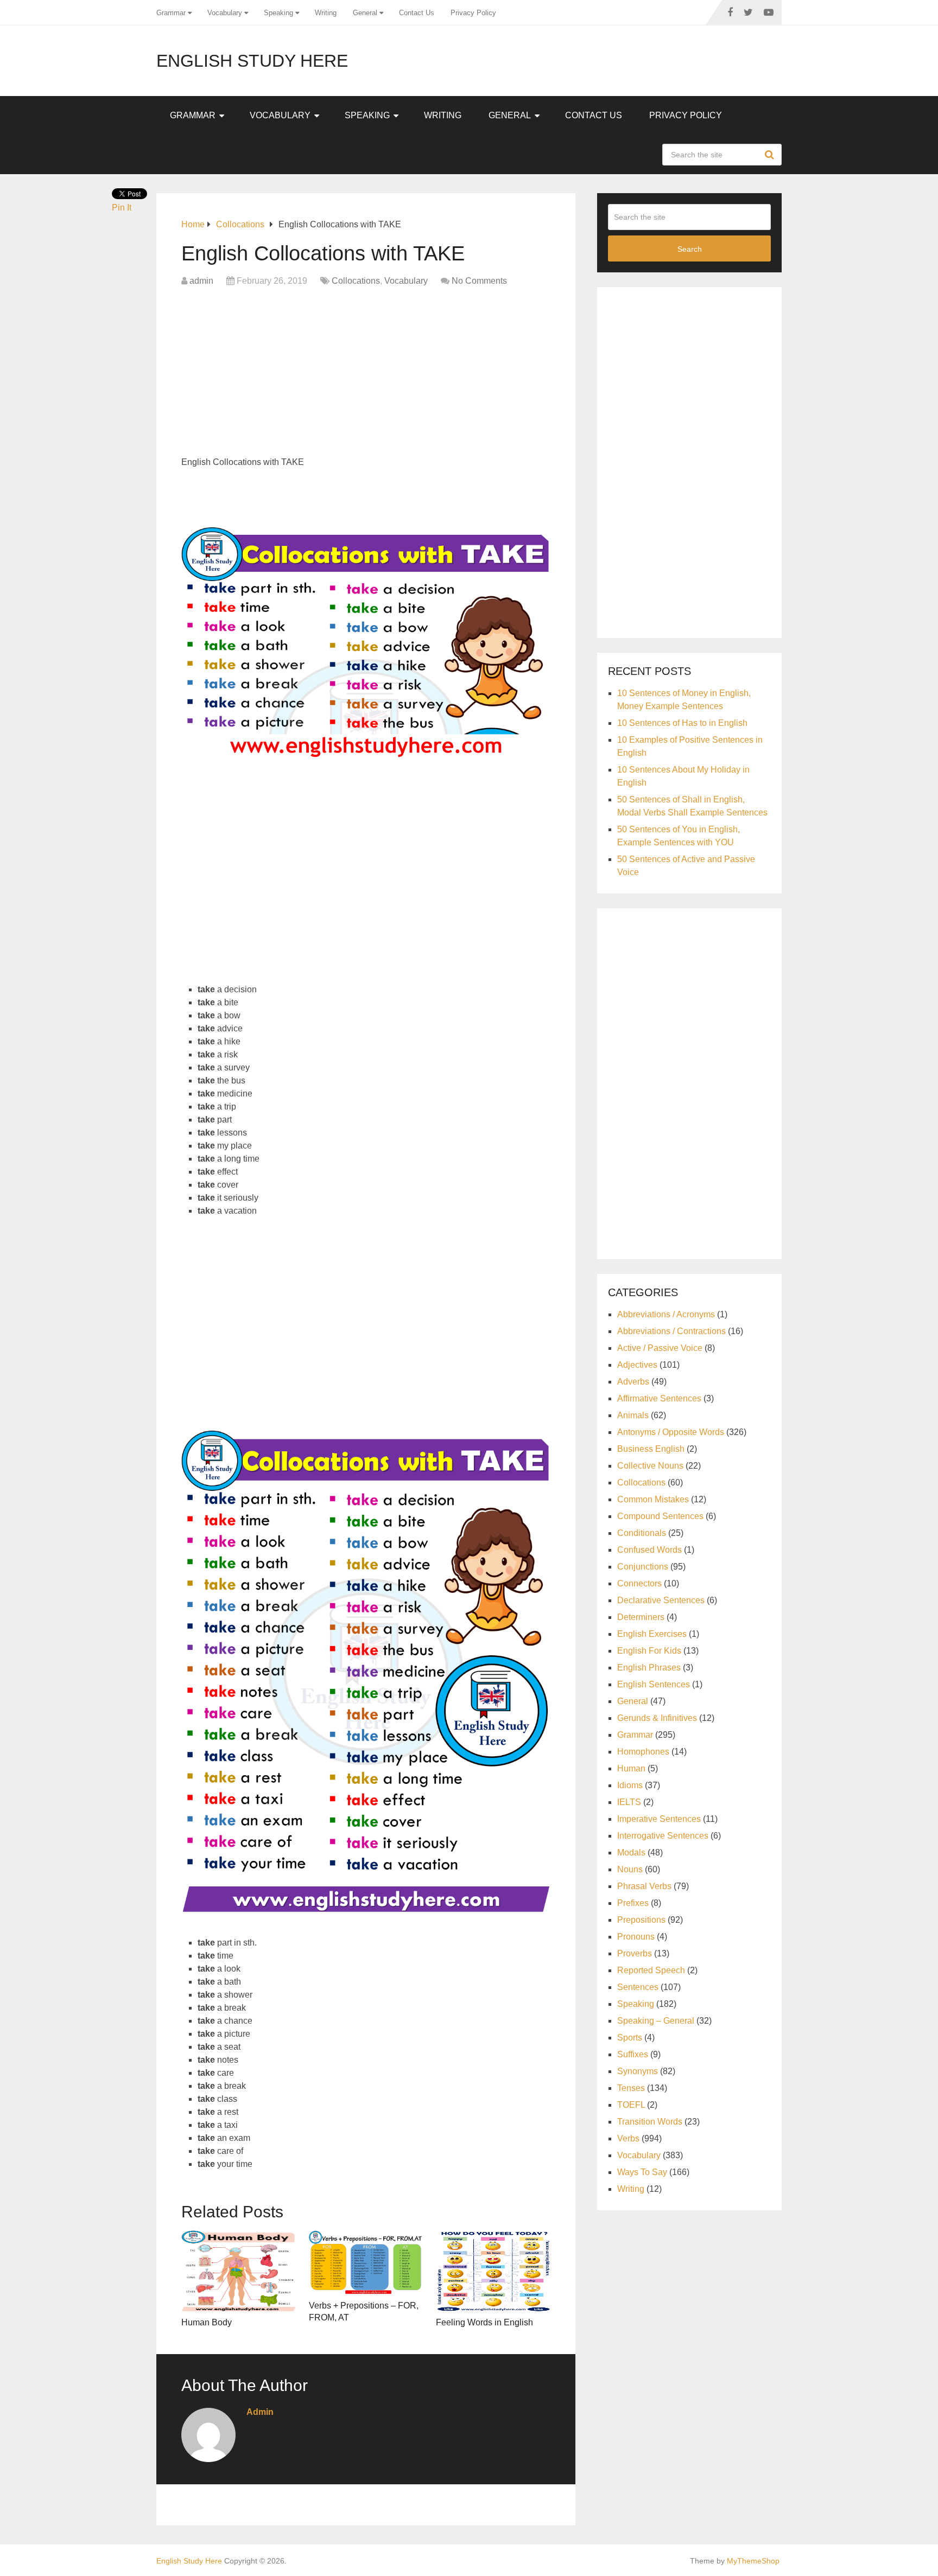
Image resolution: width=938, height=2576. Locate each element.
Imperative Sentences (659, 1819)
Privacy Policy (473, 13)
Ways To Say (642, 2172)
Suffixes (633, 2054)
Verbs (628, 2138)
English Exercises (652, 1634)
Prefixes (633, 1903)
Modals (631, 1853)
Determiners (641, 1617)
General (365, 13)
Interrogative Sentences (663, 1836)
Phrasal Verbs (644, 1886)
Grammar (171, 13)
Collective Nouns (650, 1466)
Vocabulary (225, 13)
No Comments (479, 281)
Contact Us (417, 13)
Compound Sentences (660, 1516)
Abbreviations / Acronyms (666, 1314)
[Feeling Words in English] (493, 2271)
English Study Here (252, 61)
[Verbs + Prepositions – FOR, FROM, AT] (366, 2262)
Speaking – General (656, 2021)
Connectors (639, 1583)
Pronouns (636, 1937)
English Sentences (654, 1684)
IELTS (629, 1802)
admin (201, 281)
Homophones (643, 1752)
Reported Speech (651, 1970)
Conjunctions (643, 1567)
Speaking (278, 13)
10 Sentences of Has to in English (682, 723)
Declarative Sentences (661, 1600)
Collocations (356, 281)
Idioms (630, 1785)
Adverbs (633, 1382)
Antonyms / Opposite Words (671, 1432)
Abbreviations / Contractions (671, 1331)
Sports (630, 2038)
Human (631, 1768)
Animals (633, 1415)
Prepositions (641, 1920)
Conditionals (642, 1533)
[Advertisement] (366, 374)
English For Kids (649, 1651)
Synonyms (638, 2071)
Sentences (638, 1987)
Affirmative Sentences (659, 1398)
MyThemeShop (753, 2561)
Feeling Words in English (484, 2322)
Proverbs (635, 1953)
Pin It (122, 208)
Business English (651, 1449)
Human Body (207, 2322)
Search (771, 155)
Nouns (630, 1869)
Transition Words (650, 2122)
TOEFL (631, 2105)
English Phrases (649, 1668)
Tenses (631, 2088)
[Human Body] (239, 2271)
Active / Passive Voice (660, 1348)
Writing (326, 13)
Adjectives (637, 1365)
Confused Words (649, 1550)
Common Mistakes (653, 1499)
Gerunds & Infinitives (657, 1718)
